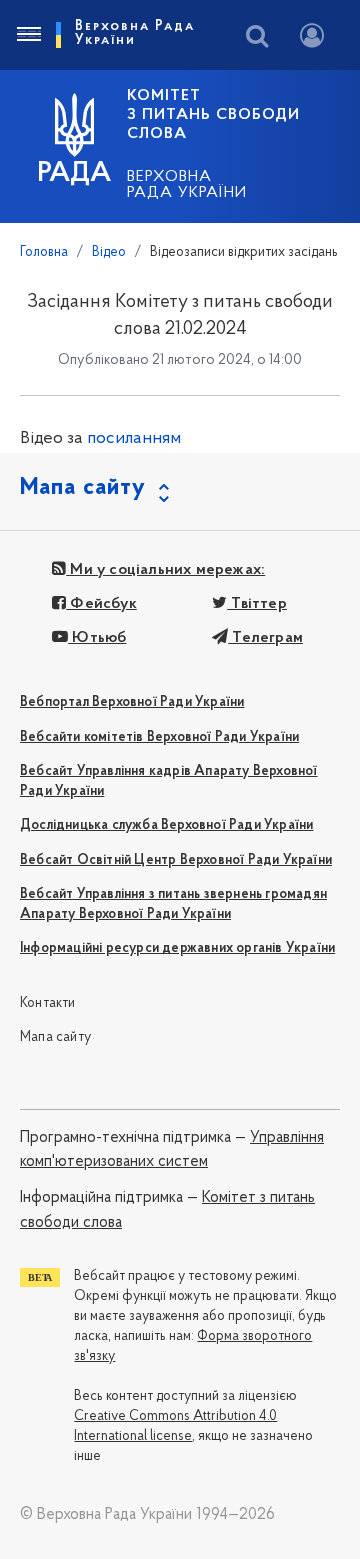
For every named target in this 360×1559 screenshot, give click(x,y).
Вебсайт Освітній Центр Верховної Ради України (176, 860)
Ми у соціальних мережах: (165, 570)
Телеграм (265, 638)
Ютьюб (97, 638)
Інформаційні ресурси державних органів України (177, 948)
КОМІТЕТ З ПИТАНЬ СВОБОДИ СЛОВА (213, 115)
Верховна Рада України (187, 185)
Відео (109, 252)
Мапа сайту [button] (83, 488)
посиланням (134, 439)
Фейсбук (101, 604)
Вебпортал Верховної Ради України (132, 702)
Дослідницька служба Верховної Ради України (166, 825)
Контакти (48, 1003)
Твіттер (257, 604)
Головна (44, 252)
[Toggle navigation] (28, 35)
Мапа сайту (55, 1037)
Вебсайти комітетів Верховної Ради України (159, 737)
